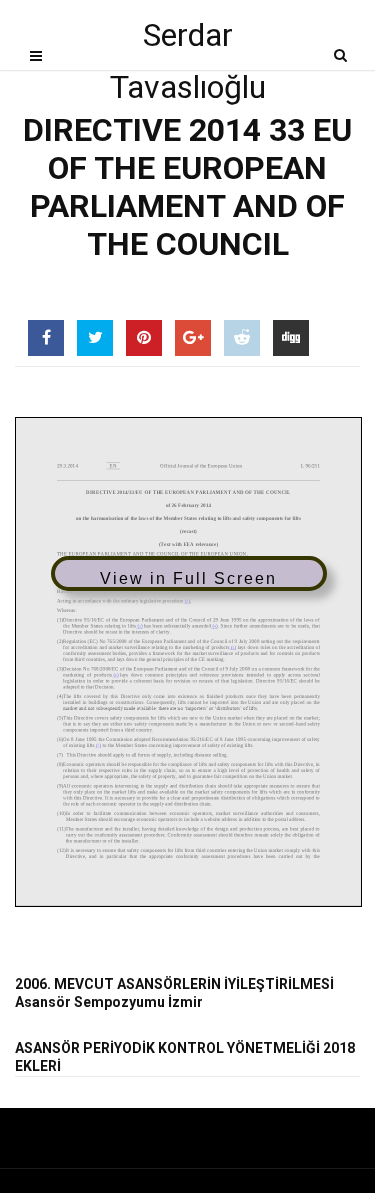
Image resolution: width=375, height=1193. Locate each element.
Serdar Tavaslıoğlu (188, 38)
